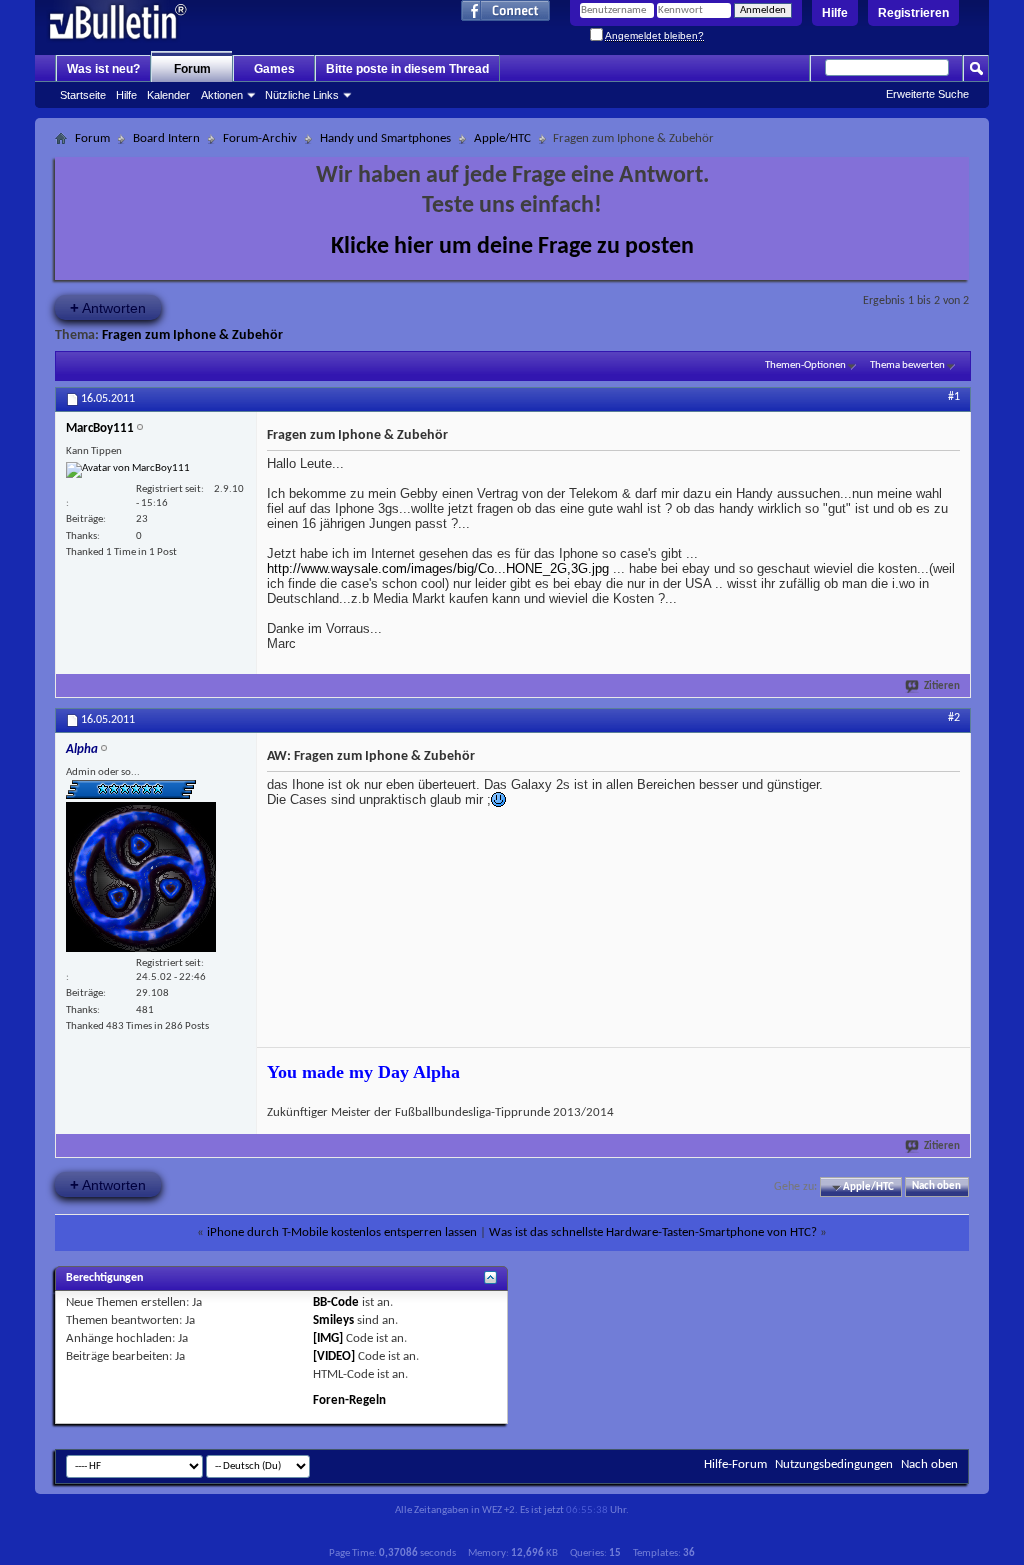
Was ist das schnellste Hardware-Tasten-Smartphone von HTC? (653, 1232)
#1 (954, 397)
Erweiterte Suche (927, 94)
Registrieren (913, 13)
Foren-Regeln (349, 1400)
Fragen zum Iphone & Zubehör (192, 335)
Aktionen (222, 95)
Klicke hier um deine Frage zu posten (512, 247)
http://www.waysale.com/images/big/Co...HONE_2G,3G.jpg (438, 568)
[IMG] (328, 1338)
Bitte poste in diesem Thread (407, 69)
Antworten (108, 307)
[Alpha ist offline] (141, 877)
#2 (954, 718)
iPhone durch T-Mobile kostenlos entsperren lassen (342, 1232)
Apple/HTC (502, 138)
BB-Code (336, 1302)
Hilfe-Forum (735, 1464)
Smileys (333, 1320)
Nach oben (936, 1187)
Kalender (168, 95)
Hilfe (835, 13)
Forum (192, 69)
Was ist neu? (103, 69)
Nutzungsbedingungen (834, 1464)
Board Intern (166, 138)
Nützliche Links (302, 95)
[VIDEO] (334, 1356)
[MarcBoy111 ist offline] (128, 470)
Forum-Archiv (260, 138)
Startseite (83, 95)
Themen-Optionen (805, 365)
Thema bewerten (907, 365)
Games (274, 69)
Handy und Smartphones (385, 138)
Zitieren (942, 686)
